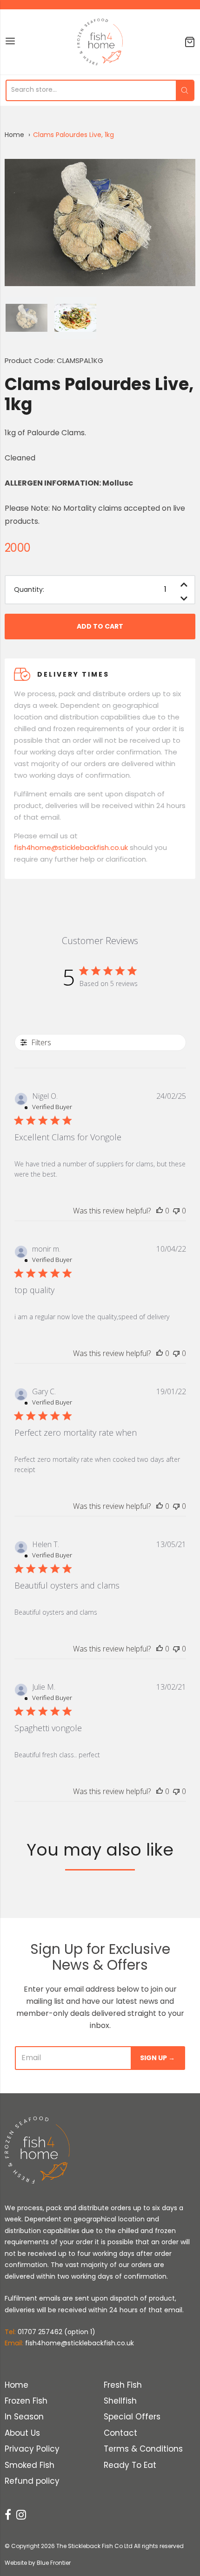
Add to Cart (100, 626)
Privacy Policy (32, 2449)
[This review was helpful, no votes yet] (160, 1211)
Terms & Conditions (143, 2449)
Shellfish (120, 2401)
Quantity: (29, 590)
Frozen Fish (26, 2401)
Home (14, 135)
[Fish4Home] (100, 42)
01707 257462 (40, 2332)
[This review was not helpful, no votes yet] (176, 1211)
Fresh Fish (123, 2385)
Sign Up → (157, 2058)
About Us (22, 2433)
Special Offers (132, 2417)
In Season (24, 2417)
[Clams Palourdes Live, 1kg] (27, 318)
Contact (120, 2433)
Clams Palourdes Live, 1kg (73, 135)
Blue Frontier (54, 2563)
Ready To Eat (130, 2465)
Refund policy (32, 2481)
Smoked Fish (30, 2465)
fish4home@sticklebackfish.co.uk (71, 847)
